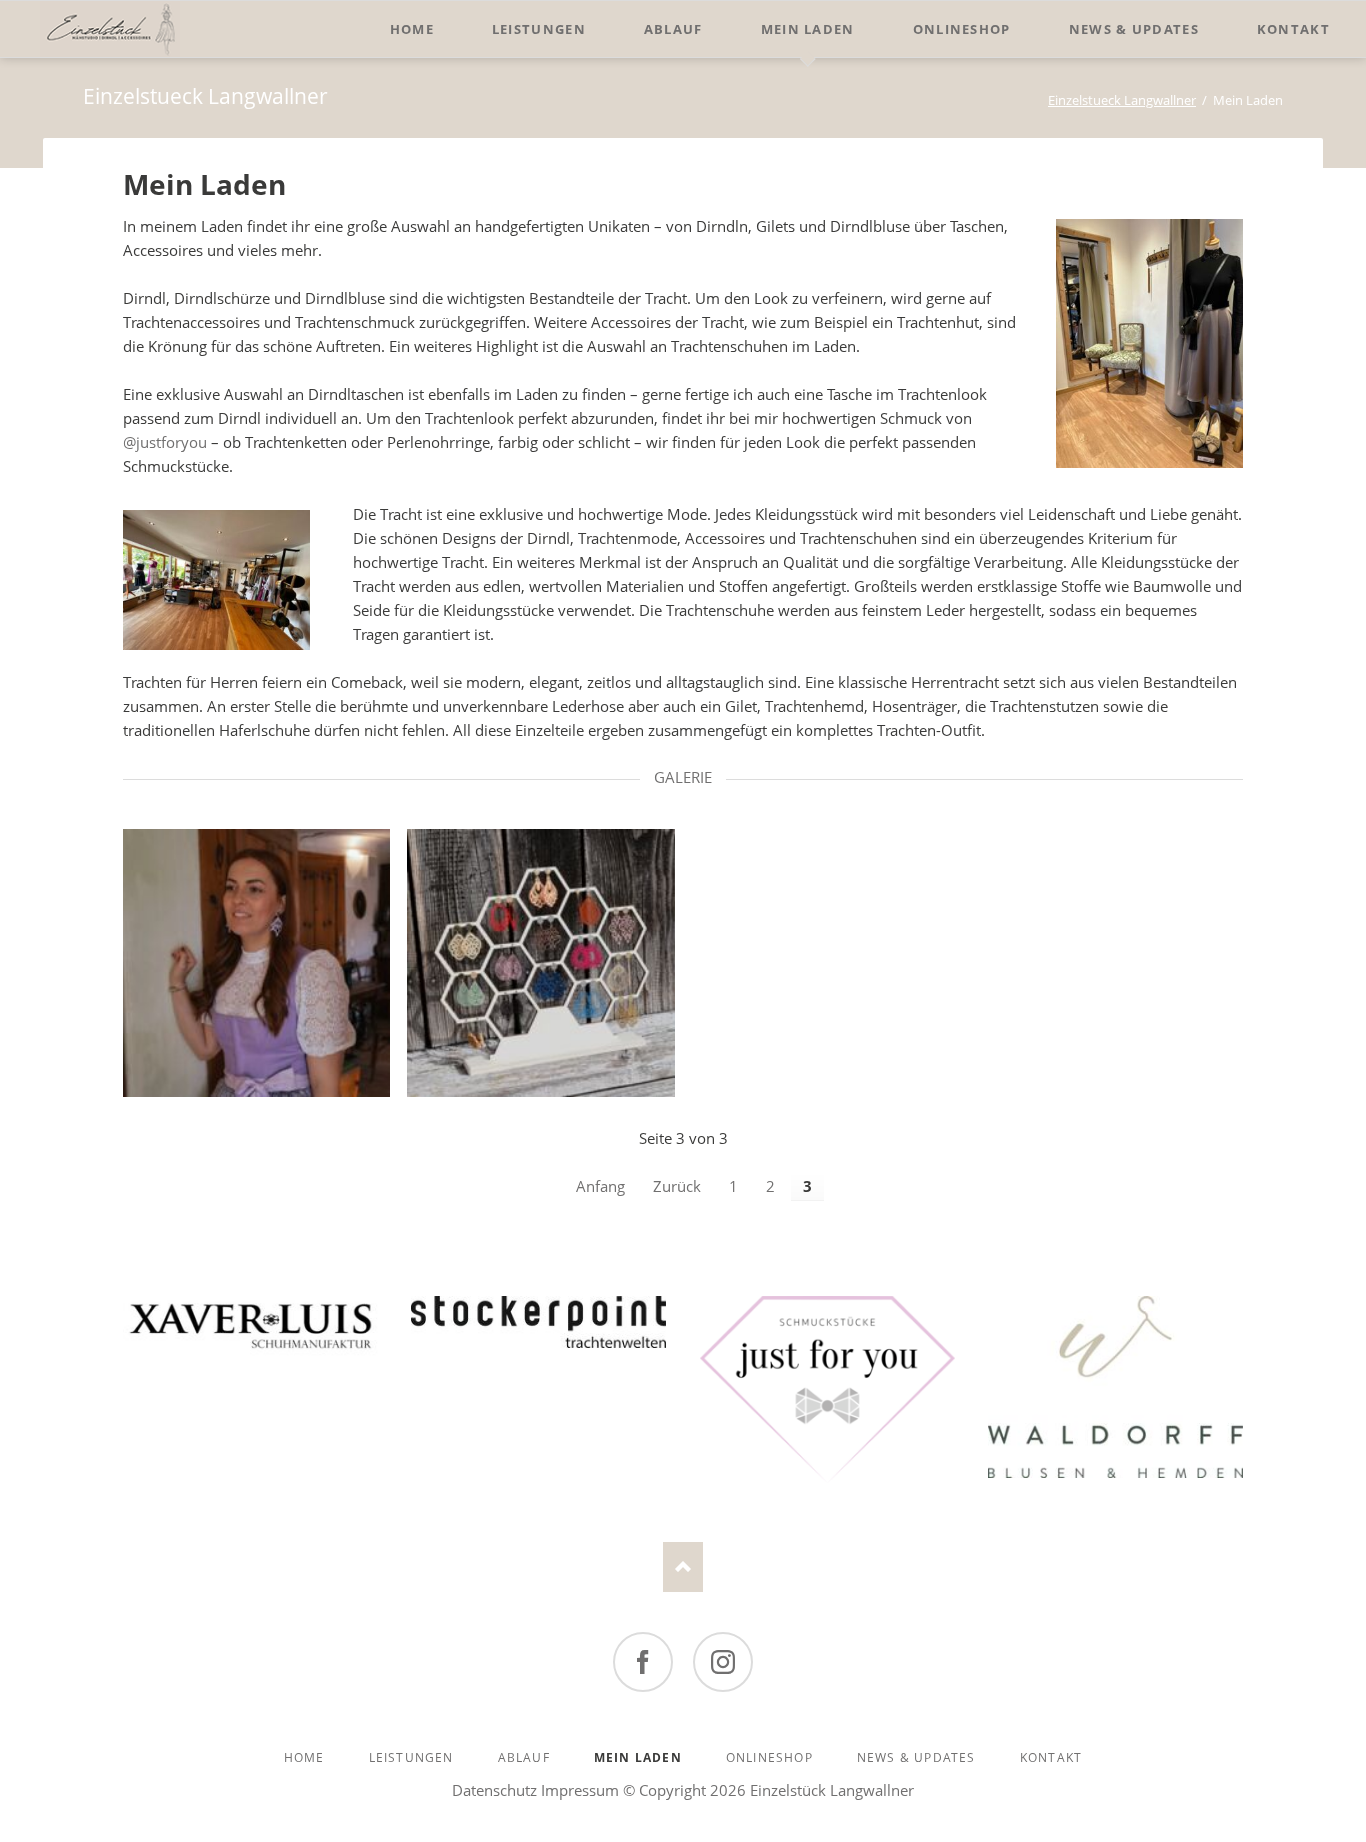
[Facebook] (643, 1662)
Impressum (580, 1790)
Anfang (600, 1186)
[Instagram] (723, 1662)
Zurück (677, 1186)
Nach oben (683, 1567)
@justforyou (165, 442)
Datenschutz (494, 1790)
